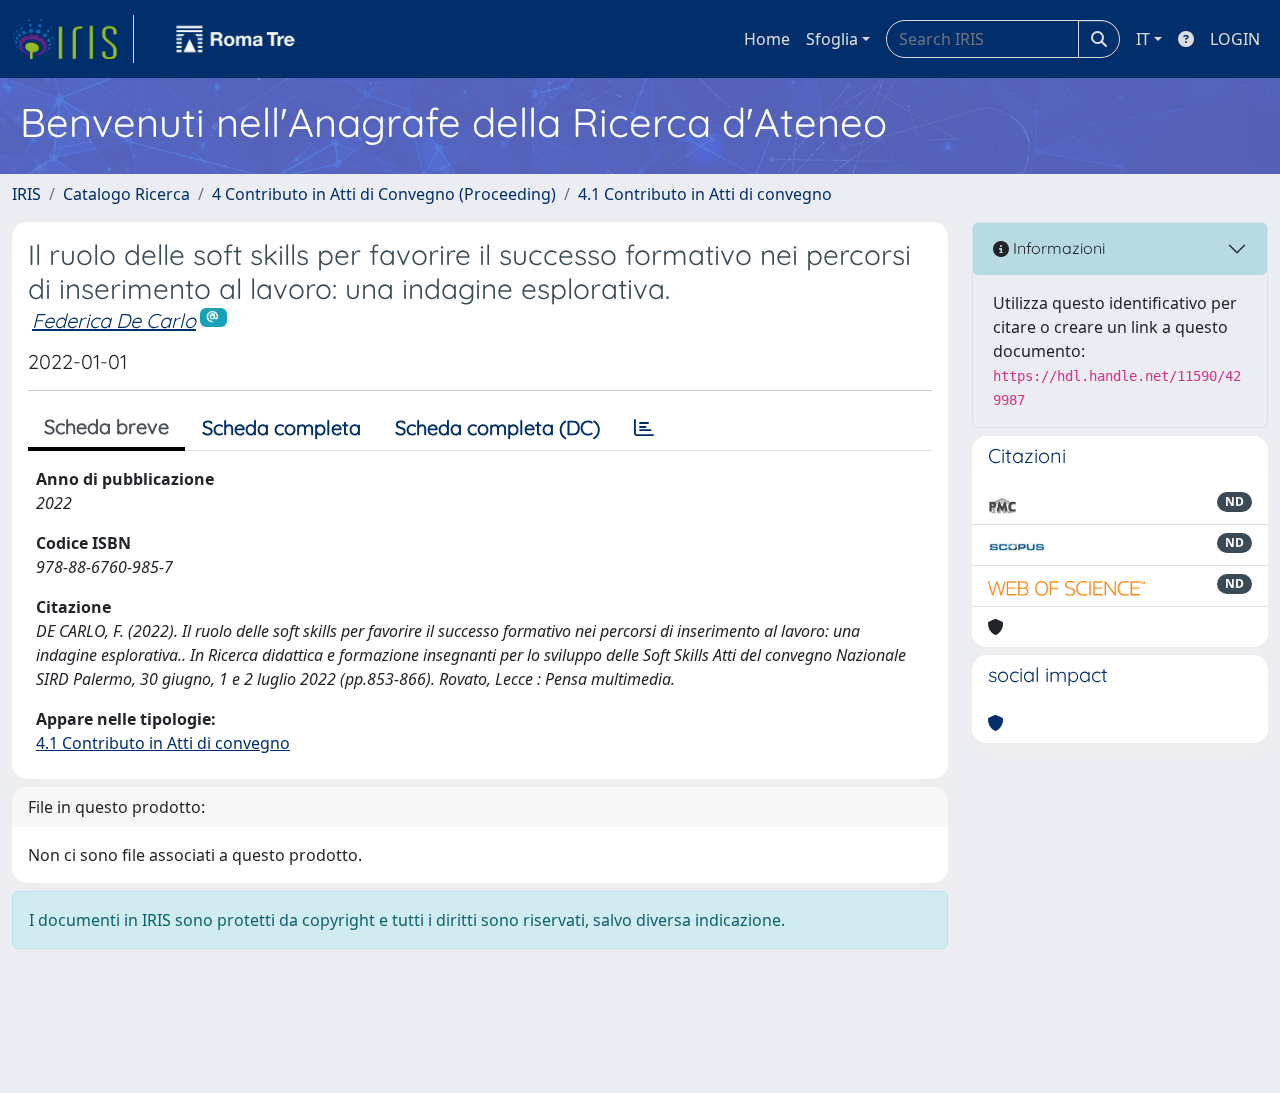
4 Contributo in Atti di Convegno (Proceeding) (384, 194)
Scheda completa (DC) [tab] (497, 427)
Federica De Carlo (114, 320)
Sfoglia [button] (832, 39)
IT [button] (1143, 39)
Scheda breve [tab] (106, 426)
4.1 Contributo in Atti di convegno (705, 194)
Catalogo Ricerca (126, 194)
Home (767, 39)
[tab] (644, 428)
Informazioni (1057, 248)
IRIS (26, 194)
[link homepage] (73, 39)
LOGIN (1235, 39)
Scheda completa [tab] (281, 427)
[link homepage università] (236, 39)
